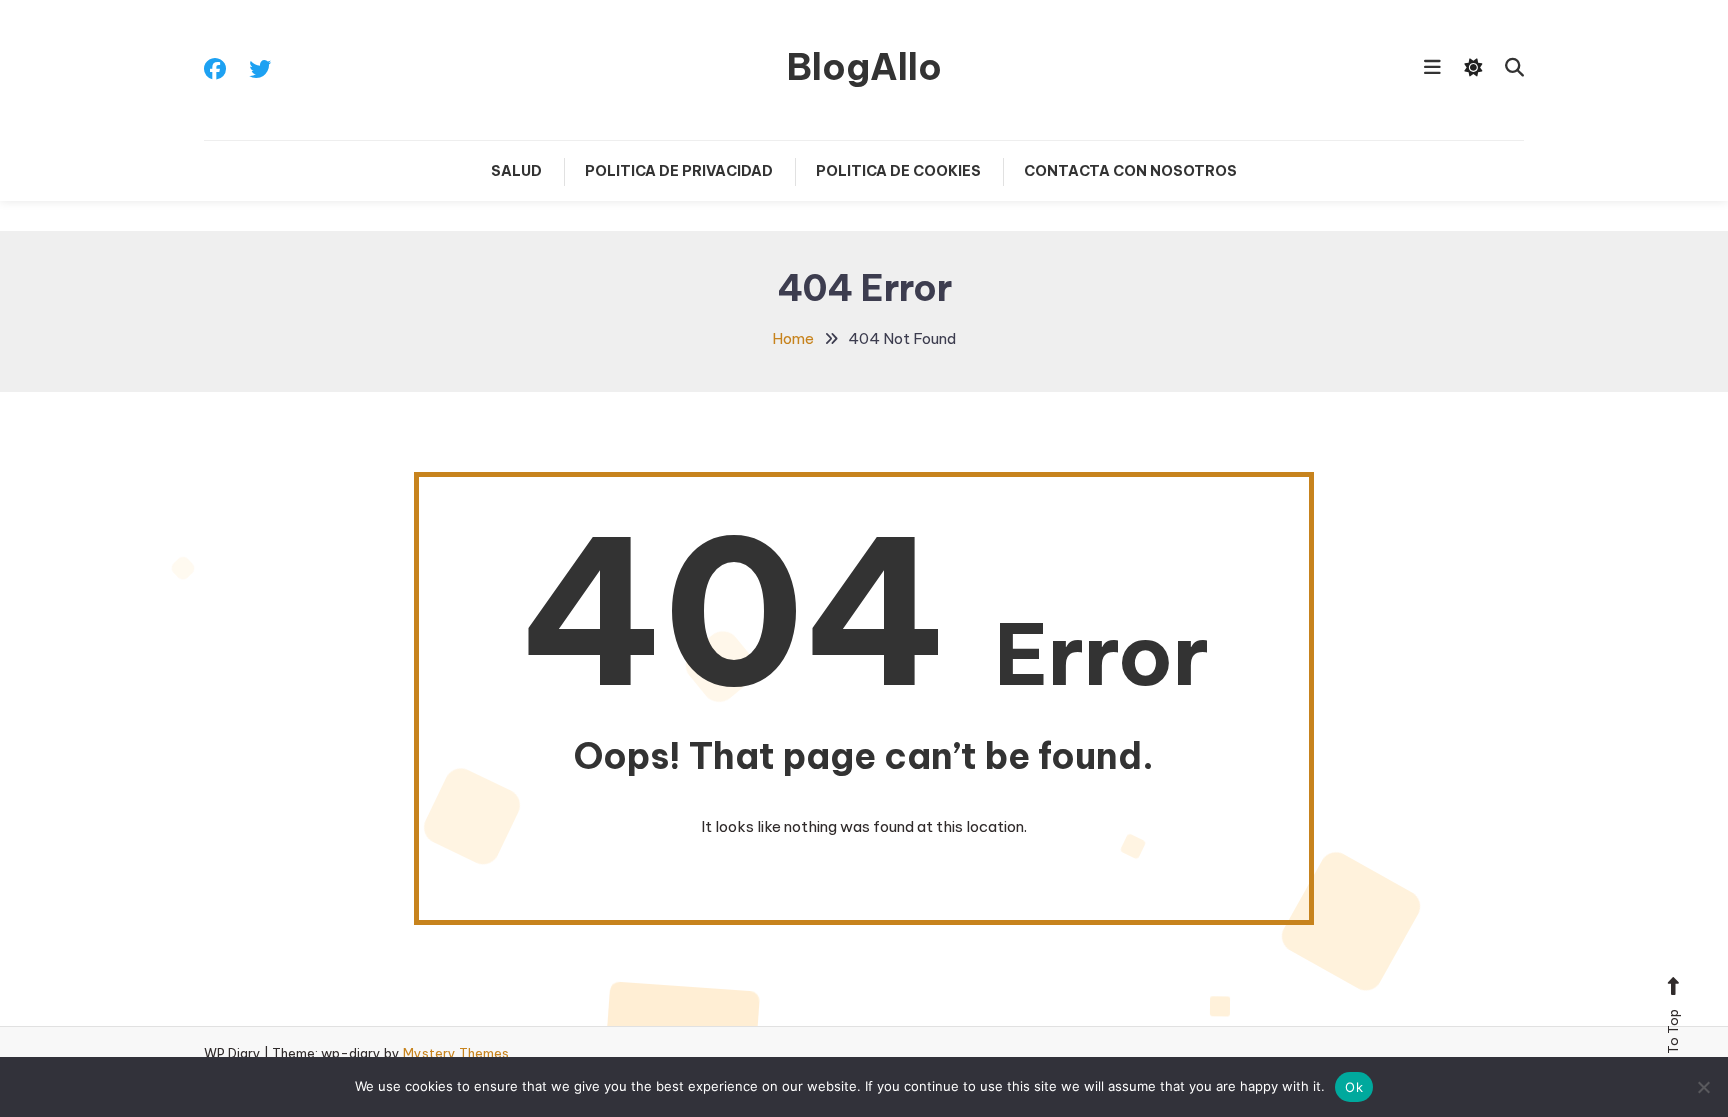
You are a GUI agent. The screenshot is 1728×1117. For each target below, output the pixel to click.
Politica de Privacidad (679, 171)
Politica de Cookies (898, 171)
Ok (1354, 1087)
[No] (1703, 1087)
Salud (516, 171)
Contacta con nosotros (1130, 171)
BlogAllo (864, 67)
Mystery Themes (456, 1053)
